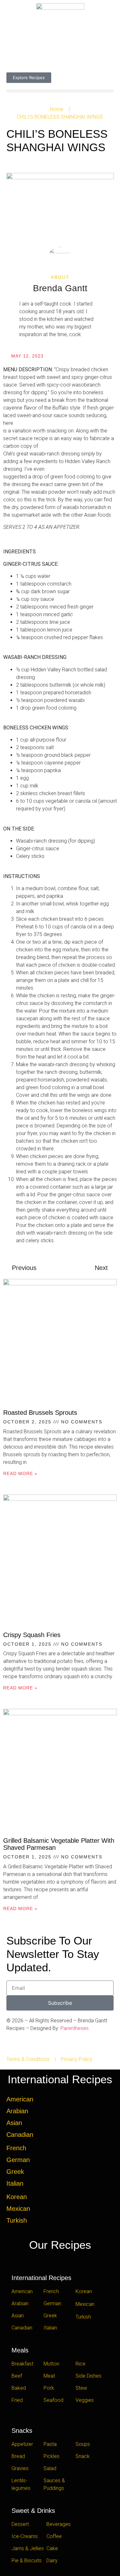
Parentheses (75, 2028)
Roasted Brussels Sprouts (40, 1413)
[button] (60, 91)
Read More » (20, 1473)
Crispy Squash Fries (32, 1635)
